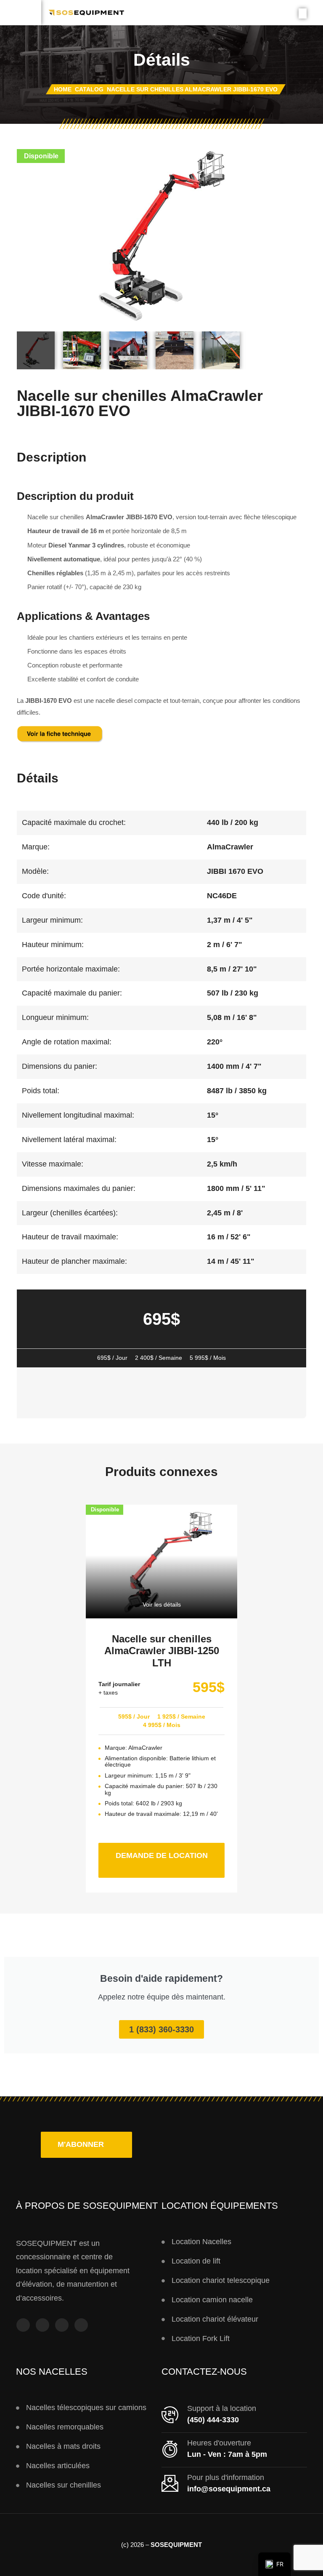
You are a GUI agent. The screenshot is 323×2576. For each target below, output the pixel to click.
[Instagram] (42, 2325)
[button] (86, 2145)
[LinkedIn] (81, 2325)
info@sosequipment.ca (229, 2489)
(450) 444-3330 (213, 2420)
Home (63, 89)
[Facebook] (23, 2325)
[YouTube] (62, 2325)
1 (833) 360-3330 (161, 2029)
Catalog (89, 89)
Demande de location (170, 1851)
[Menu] (21, 13)
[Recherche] (303, 13)
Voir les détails (162, 1604)
